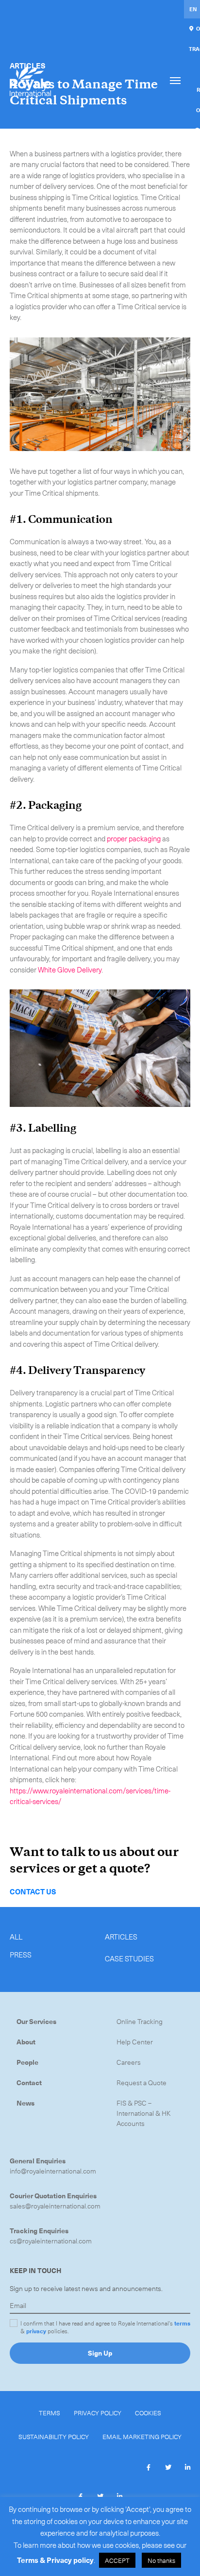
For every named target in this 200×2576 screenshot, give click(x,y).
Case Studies (129, 1958)
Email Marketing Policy (142, 2436)
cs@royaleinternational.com (51, 2241)
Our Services (36, 2021)
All (16, 1937)
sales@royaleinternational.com (55, 2206)
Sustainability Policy (54, 2436)
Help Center (135, 2042)
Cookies (148, 2413)
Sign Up (100, 2353)
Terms (50, 2413)
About (26, 2042)
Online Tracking (140, 2021)
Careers (129, 2062)
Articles (121, 1937)
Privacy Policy (98, 2413)
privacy (36, 2331)
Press (21, 1955)
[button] (149, 2467)
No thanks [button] (161, 2560)
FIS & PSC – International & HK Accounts (144, 2113)
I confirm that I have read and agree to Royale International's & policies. (105, 2327)
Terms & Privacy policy (55, 2560)
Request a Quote (142, 2083)
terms (182, 2323)
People (27, 2062)
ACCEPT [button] (117, 2560)
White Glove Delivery (70, 970)
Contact (29, 2083)
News (25, 2103)
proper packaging (134, 838)
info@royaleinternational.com (53, 2171)
